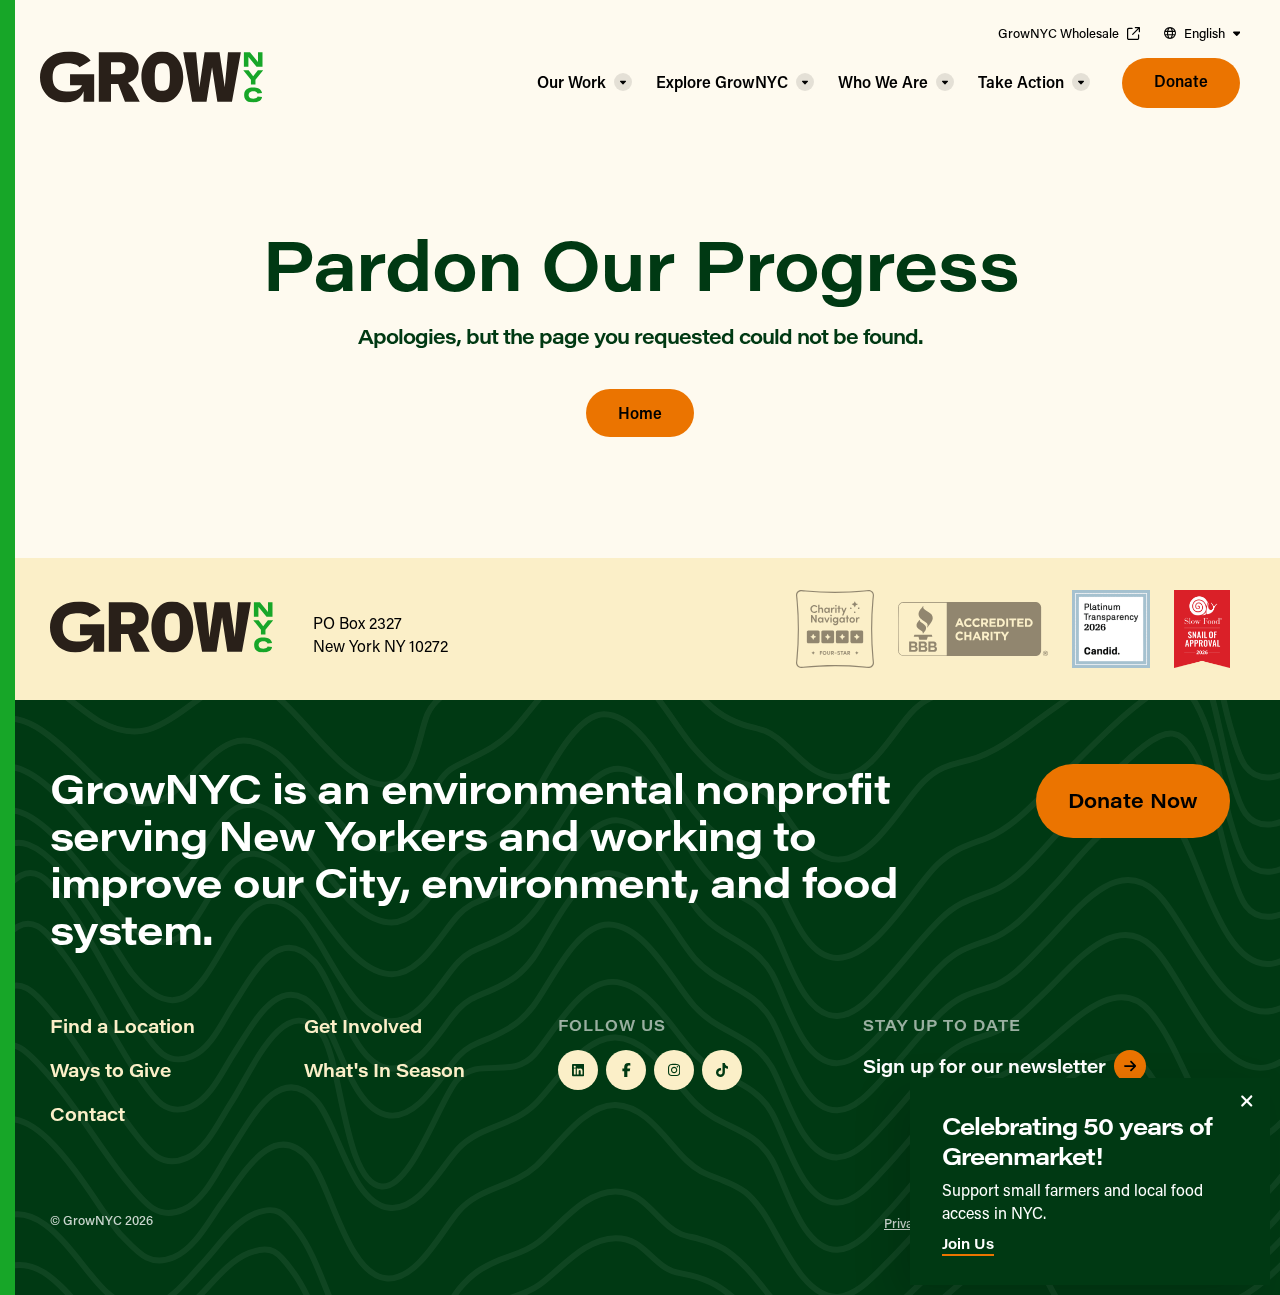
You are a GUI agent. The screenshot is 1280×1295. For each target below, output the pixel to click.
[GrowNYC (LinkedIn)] (578, 1070)
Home (640, 412)
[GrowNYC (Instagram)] (674, 1070)
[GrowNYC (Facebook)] (626, 1070)
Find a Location (122, 1026)
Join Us (968, 1243)
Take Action (1021, 81)
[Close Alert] (1247, 1101)
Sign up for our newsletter (984, 1066)
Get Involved (363, 1026)
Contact (87, 1114)
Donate (1181, 80)
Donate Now (1133, 799)
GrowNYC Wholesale (1058, 33)
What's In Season (384, 1070)
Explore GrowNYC (722, 81)
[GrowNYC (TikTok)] (722, 1070)
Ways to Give (110, 1070)
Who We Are (883, 81)
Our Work (571, 81)
